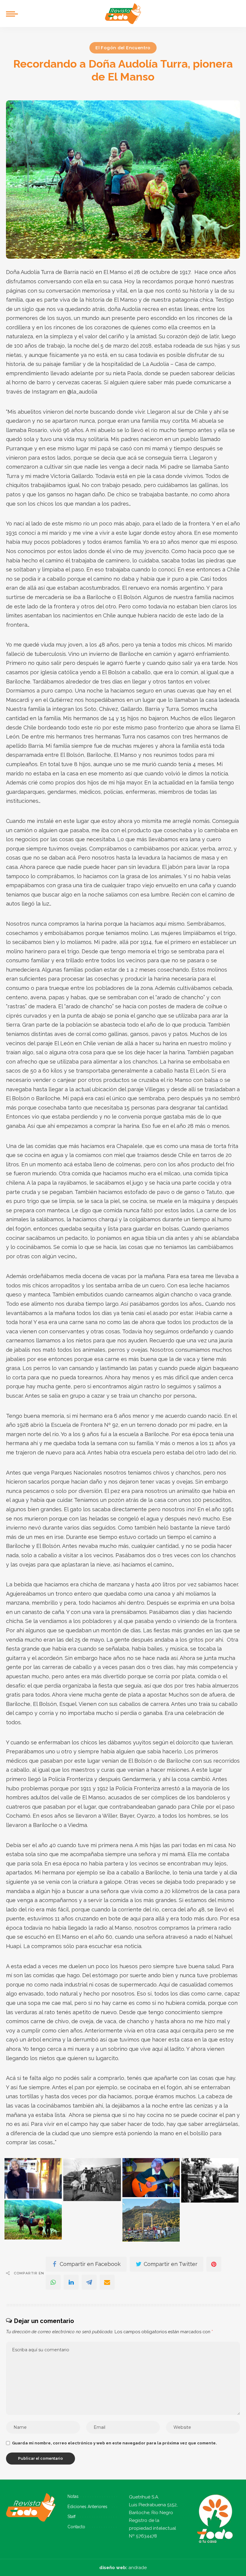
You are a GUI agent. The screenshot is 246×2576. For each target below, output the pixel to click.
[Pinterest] (214, 2264)
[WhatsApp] (53, 2282)
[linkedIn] (71, 2282)
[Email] (107, 2282)
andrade (138, 2568)
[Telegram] (89, 2282)
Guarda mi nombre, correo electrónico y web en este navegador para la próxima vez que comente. (114, 2443)
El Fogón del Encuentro (123, 48)
